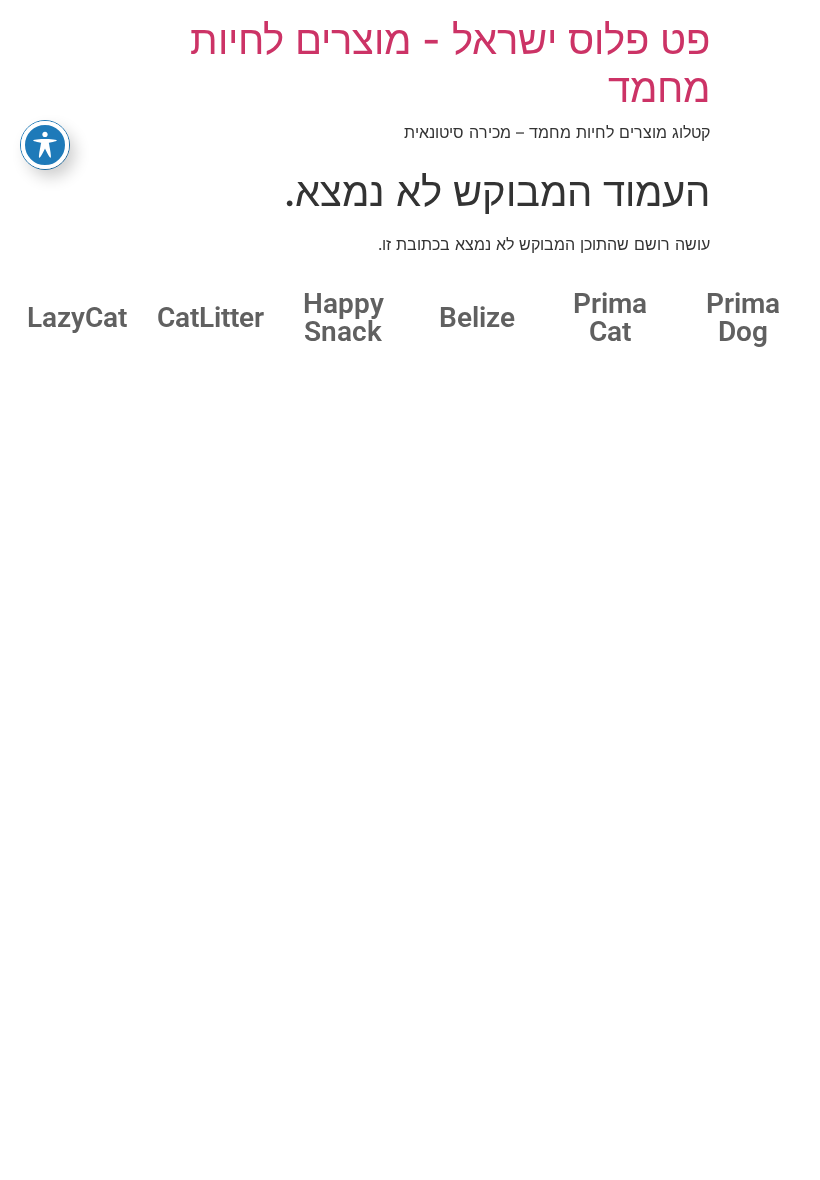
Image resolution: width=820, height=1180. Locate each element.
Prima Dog (743, 317)
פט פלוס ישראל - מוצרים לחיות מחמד (450, 63)
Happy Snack (343, 317)
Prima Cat (610, 317)
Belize (477, 317)
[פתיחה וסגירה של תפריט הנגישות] (45, 145)
